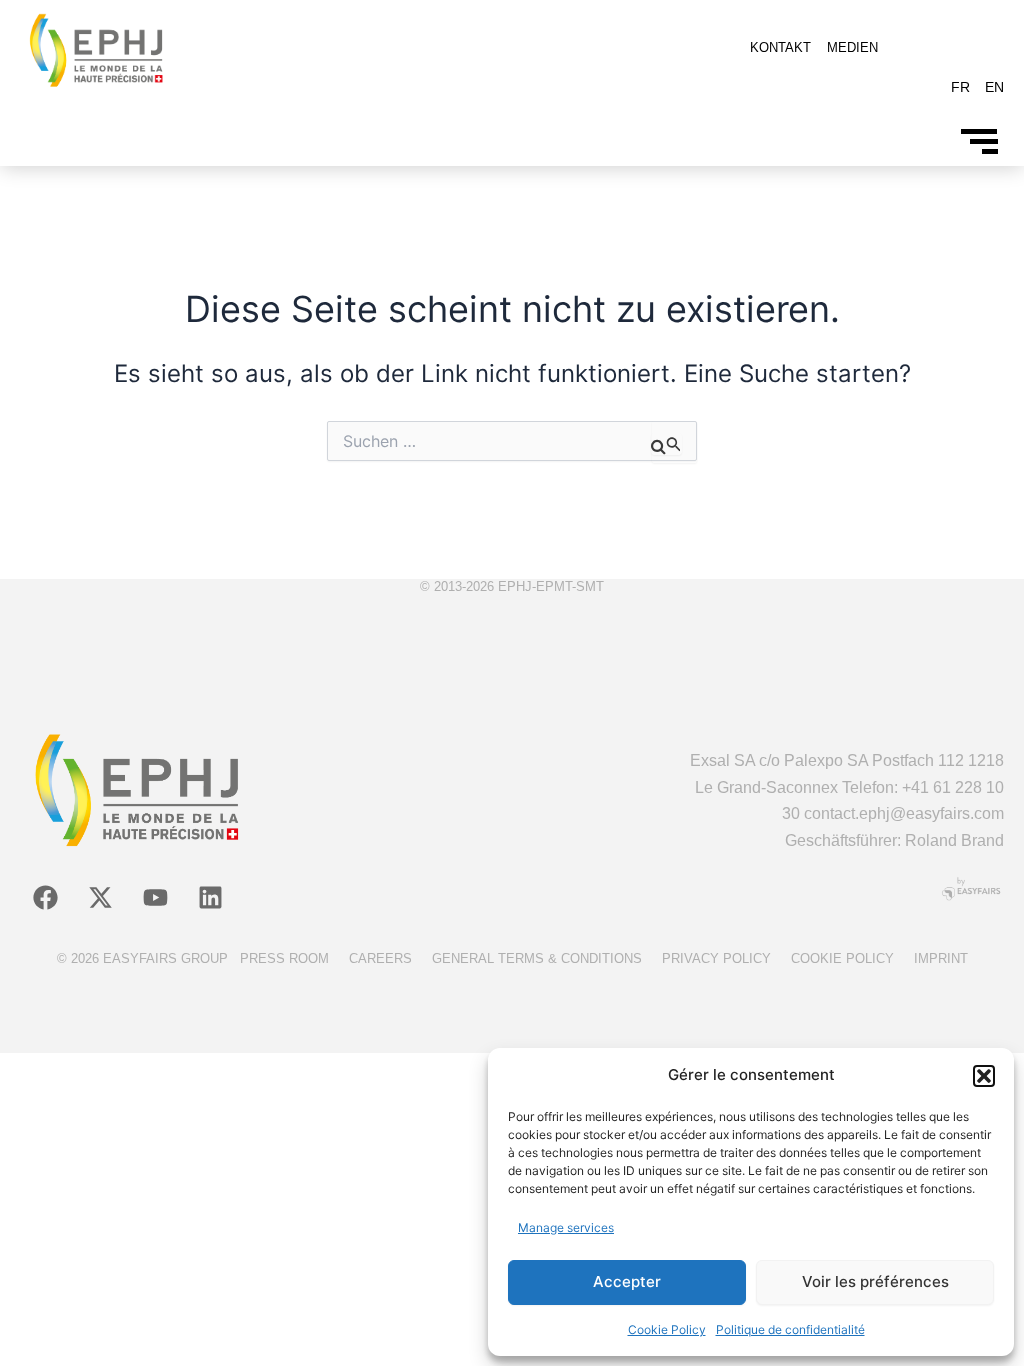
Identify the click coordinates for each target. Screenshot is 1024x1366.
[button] (984, 1076)
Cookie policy (842, 958)
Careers (380, 958)
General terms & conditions (537, 958)
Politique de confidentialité (790, 1329)
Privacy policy (716, 958)
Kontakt (780, 47)
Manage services (566, 1227)
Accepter (627, 1281)
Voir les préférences (875, 1281)
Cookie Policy (667, 1329)
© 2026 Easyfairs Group (142, 958)
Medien (852, 47)
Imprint (941, 958)
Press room (284, 958)
